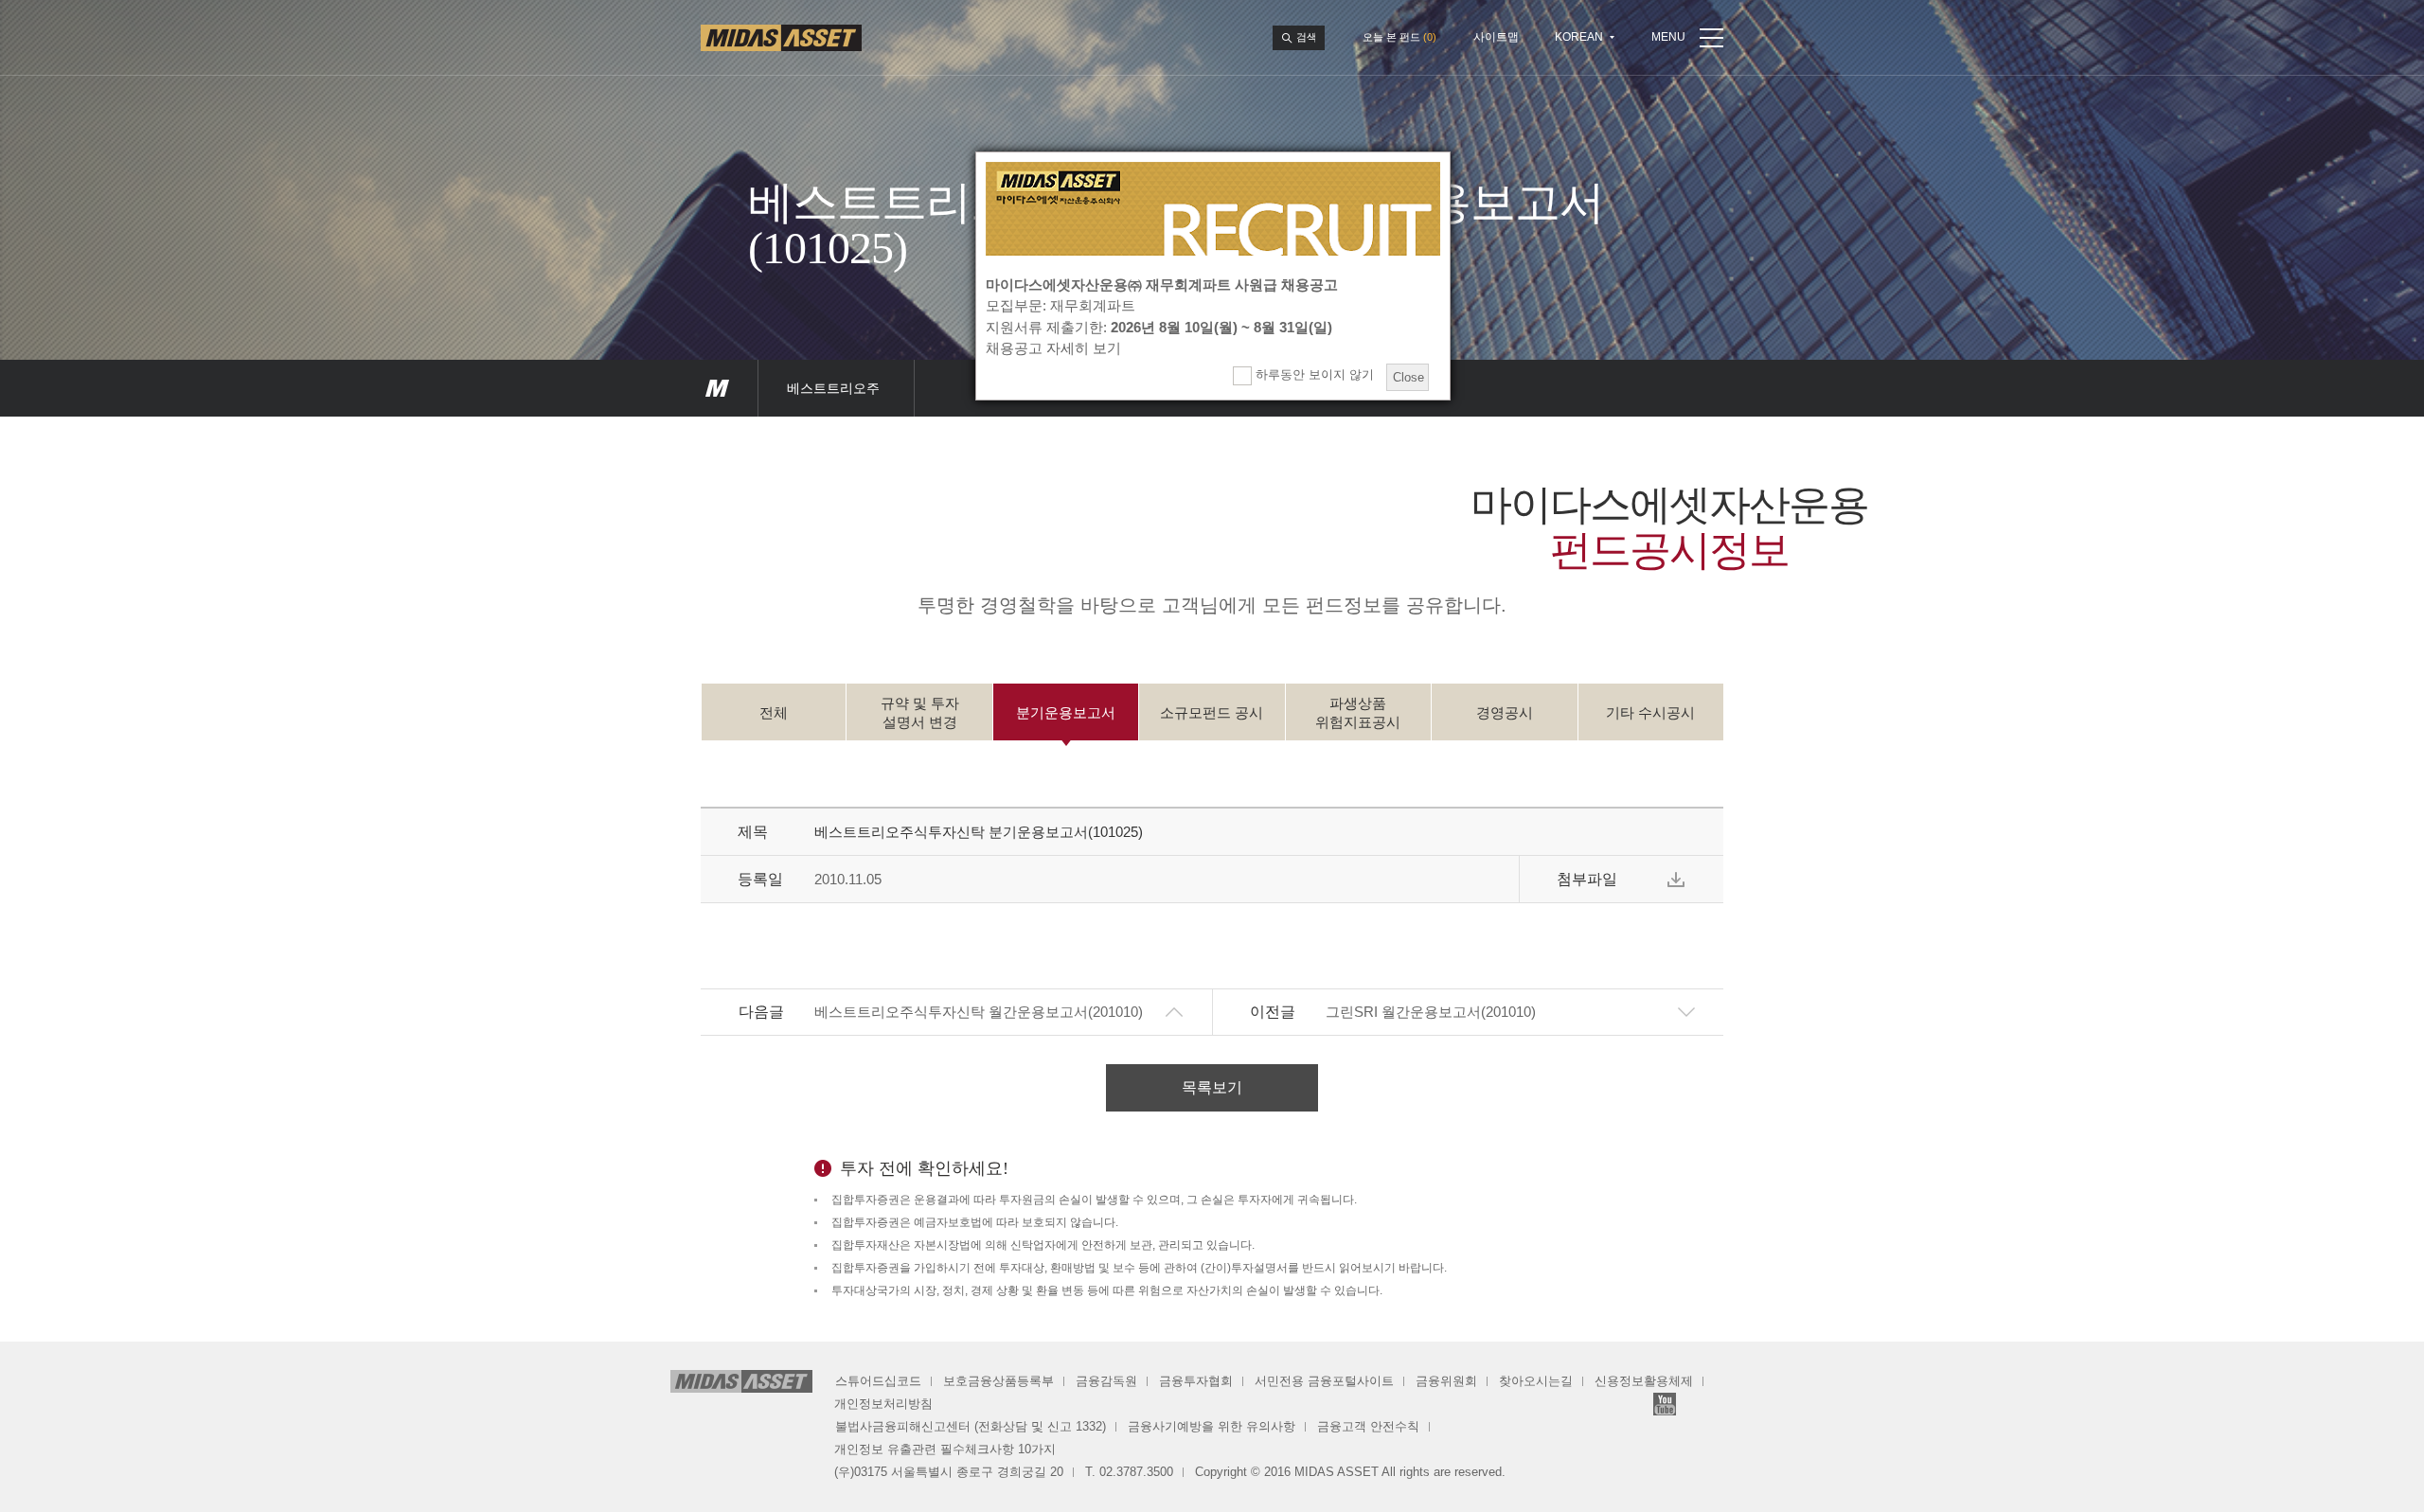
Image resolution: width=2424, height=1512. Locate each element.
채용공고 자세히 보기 (1053, 348)
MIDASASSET (717, 388)
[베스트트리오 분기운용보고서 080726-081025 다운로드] (1676, 880)
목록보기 (1212, 1087)
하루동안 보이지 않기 (1313, 374)
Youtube (1665, 1404)
